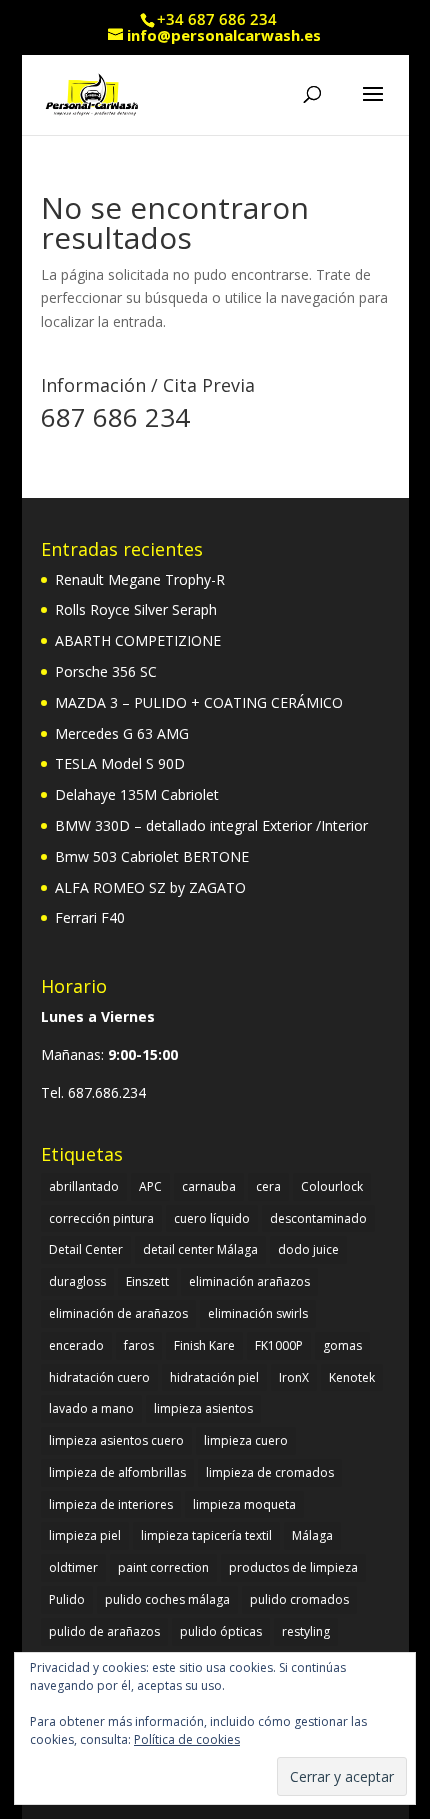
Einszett (147, 1281)
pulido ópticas (221, 1631)
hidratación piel (214, 1377)
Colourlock (332, 1186)
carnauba (209, 1186)
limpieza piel (85, 1535)
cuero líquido (212, 1218)
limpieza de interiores (111, 1504)
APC (150, 1186)
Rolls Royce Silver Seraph (136, 609)
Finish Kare (204, 1345)
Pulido (67, 1599)
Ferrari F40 (90, 917)
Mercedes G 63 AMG (122, 733)
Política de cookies (187, 1739)
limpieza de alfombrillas (117, 1472)
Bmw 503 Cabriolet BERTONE (152, 856)
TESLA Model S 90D (120, 763)
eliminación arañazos (249, 1281)
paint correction (163, 1567)
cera (268, 1186)
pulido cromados (299, 1599)
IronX (294, 1377)
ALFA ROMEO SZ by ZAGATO (150, 887)
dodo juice (308, 1249)
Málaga (312, 1535)
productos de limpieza (293, 1567)
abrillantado (84, 1186)
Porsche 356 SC (106, 671)
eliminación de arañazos (118, 1313)
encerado (76, 1345)
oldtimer (73, 1567)
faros (139, 1345)
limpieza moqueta (244, 1504)
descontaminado (318, 1218)
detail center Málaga (200, 1249)
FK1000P (279, 1345)
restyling (306, 1631)
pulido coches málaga (167, 1599)
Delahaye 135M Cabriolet (137, 794)
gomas (342, 1345)
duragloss (77, 1281)
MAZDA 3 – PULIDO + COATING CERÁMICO (199, 702)
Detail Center (86, 1249)
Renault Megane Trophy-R (140, 579)
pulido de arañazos (104, 1631)
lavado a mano (91, 1408)
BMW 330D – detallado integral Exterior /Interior (211, 825)
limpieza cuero (246, 1440)
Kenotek (352, 1377)
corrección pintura (101, 1218)
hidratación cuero (99, 1377)
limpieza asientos (203, 1408)
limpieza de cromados (270, 1472)
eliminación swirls (258, 1313)
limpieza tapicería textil (206, 1535)
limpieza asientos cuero (116, 1440)
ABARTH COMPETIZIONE (138, 640)
